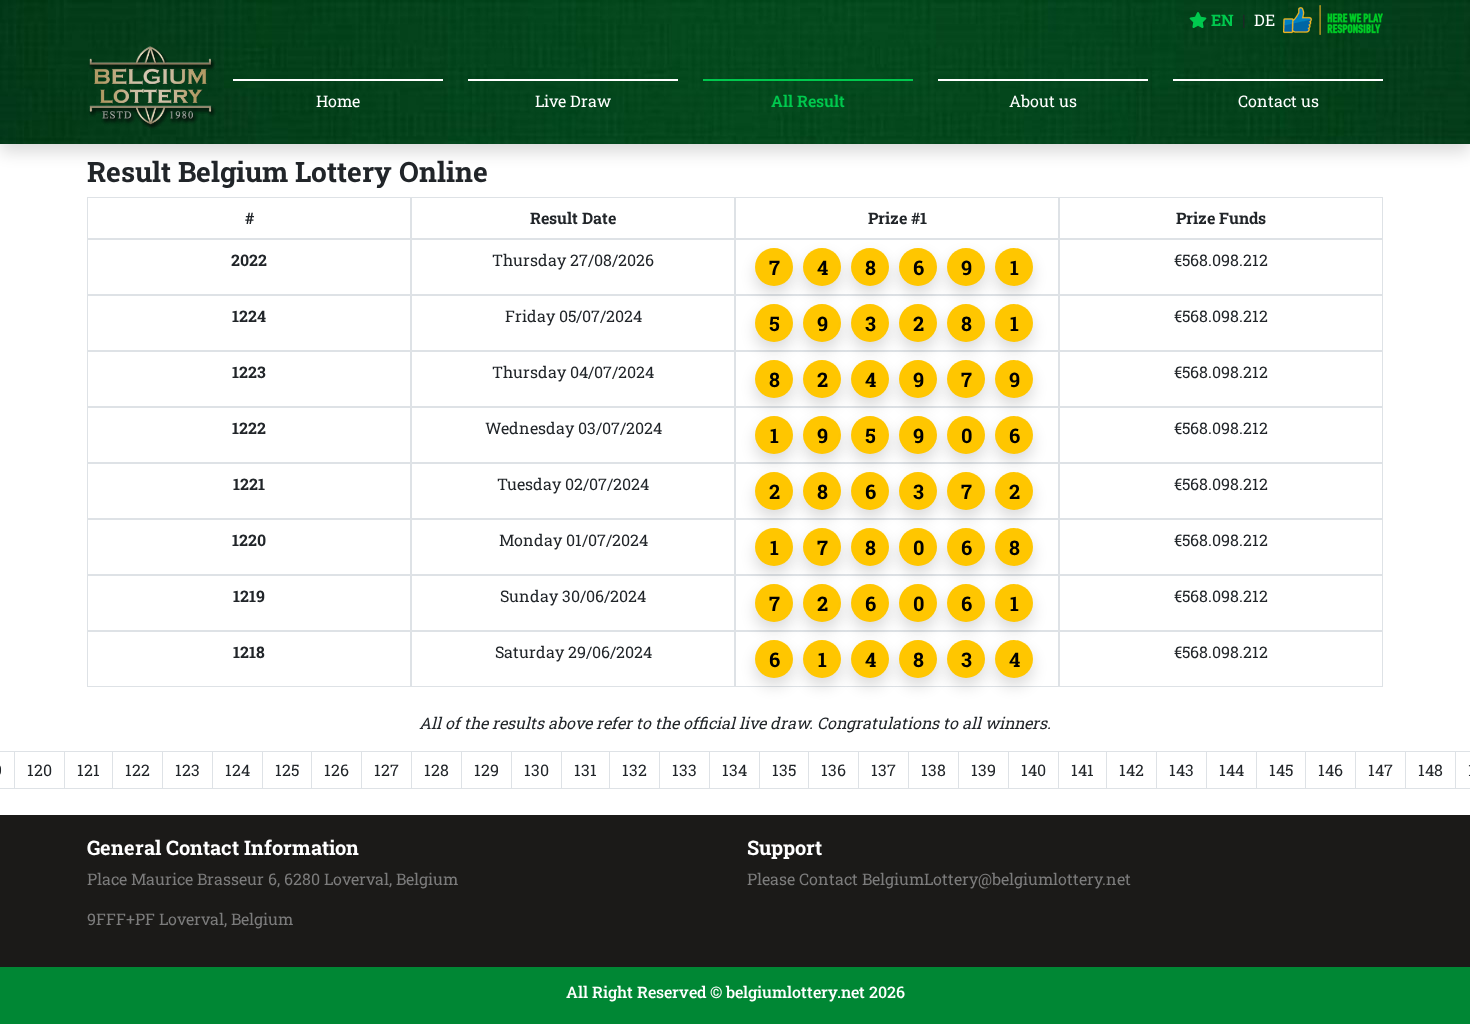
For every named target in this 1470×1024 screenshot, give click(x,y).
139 (983, 769)
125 (287, 769)
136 (833, 769)
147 (1380, 769)
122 (137, 769)
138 (933, 769)
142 (1131, 769)
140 (1033, 769)
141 (1082, 769)
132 (634, 769)
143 (1181, 769)
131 (585, 769)
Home (338, 100)
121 (88, 769)
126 (336, 769)
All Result (808, 100)
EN (1220, 19)
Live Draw (573, 100)
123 (187, 769)
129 (486, 769)
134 (734, 769)
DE (1264, 19)
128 (436, 769)
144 (1231, 769)
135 (784, 769)
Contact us (1278, 100)
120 (39, 769)
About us (1043, 100)
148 (1430, 769)
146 (1330, 769)
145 (1281, 769)
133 (684, 769)
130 (536, 769)
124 (237, 769)
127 (386, 769)
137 (883, 769)
